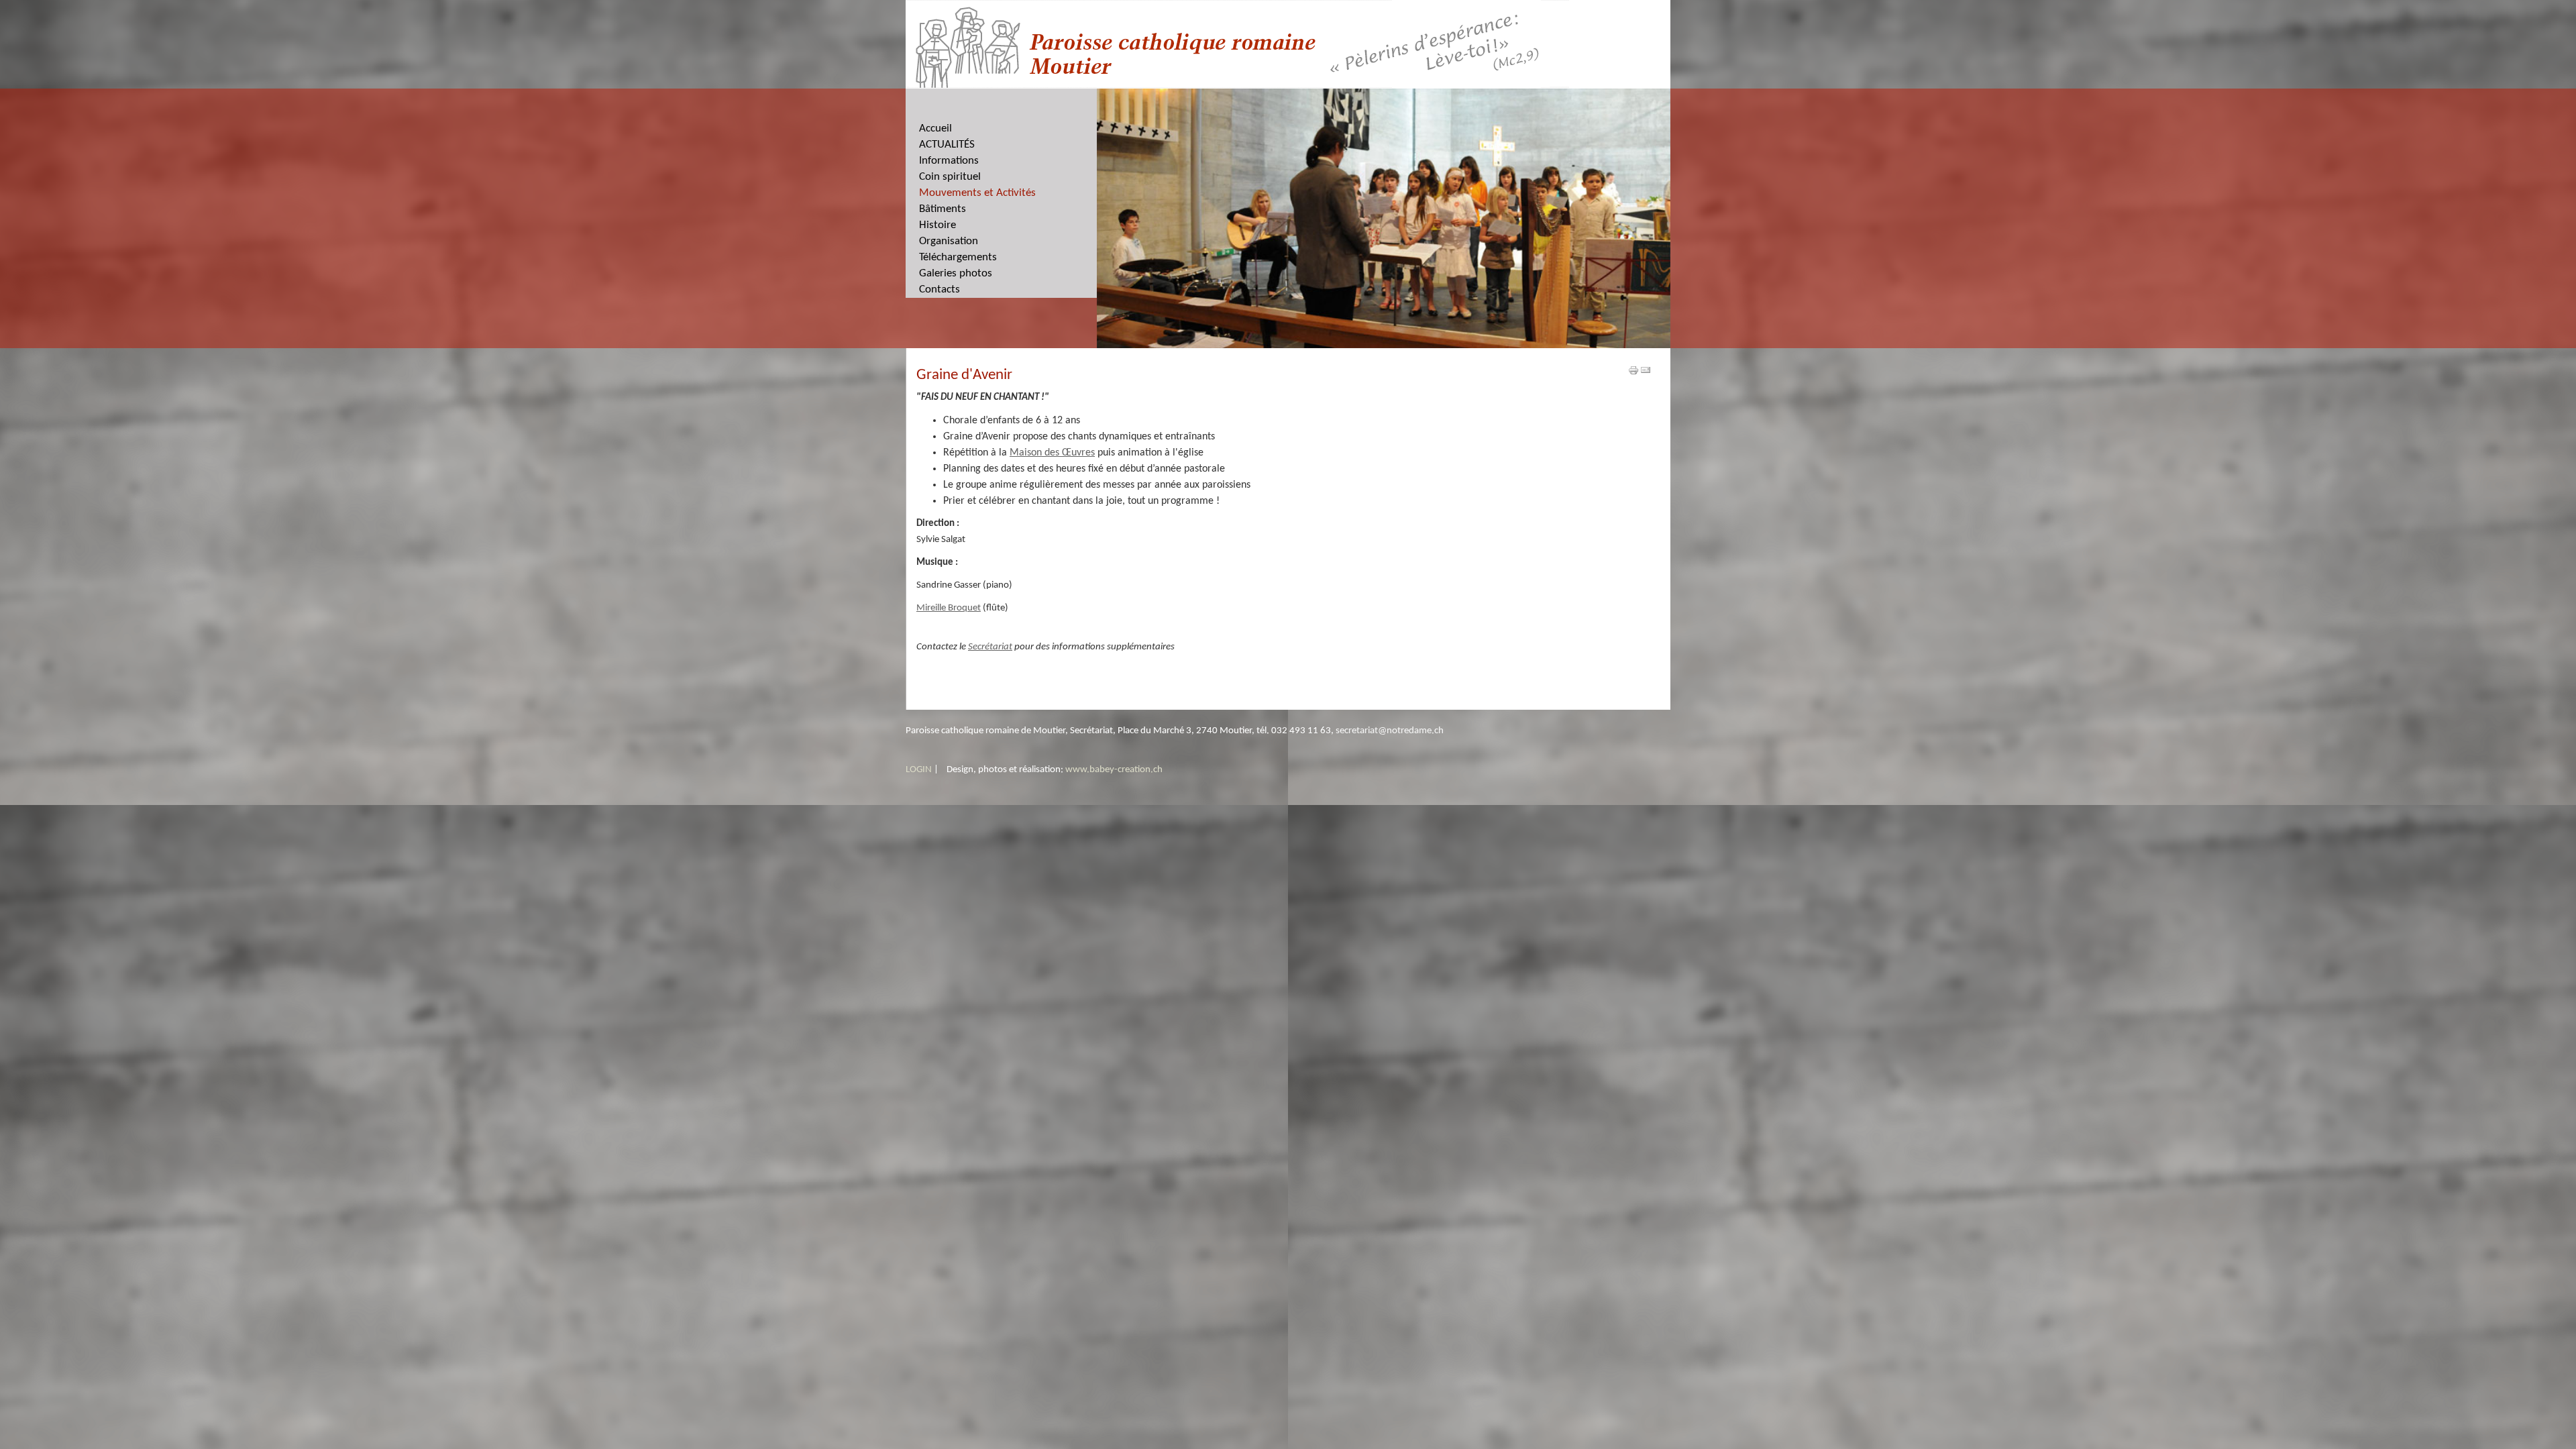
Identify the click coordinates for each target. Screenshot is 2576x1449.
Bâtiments (943, 209)
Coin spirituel (950, 177)
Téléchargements (958, 257)
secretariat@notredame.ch (1390, 731)
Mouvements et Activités (977, 193)
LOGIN (919, 770)
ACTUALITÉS (947, 145)
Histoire (937, 225)
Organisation (949, 241)
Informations (949, 161)
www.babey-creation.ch (1114, 770)
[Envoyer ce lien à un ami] (1646, 370)
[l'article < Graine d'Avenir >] (1633, 370)
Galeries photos (956, 273)
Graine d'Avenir (964, 375)
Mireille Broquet (949, 608)
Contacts (940, 289)
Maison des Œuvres (1052, 453)
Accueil (935, 128)
